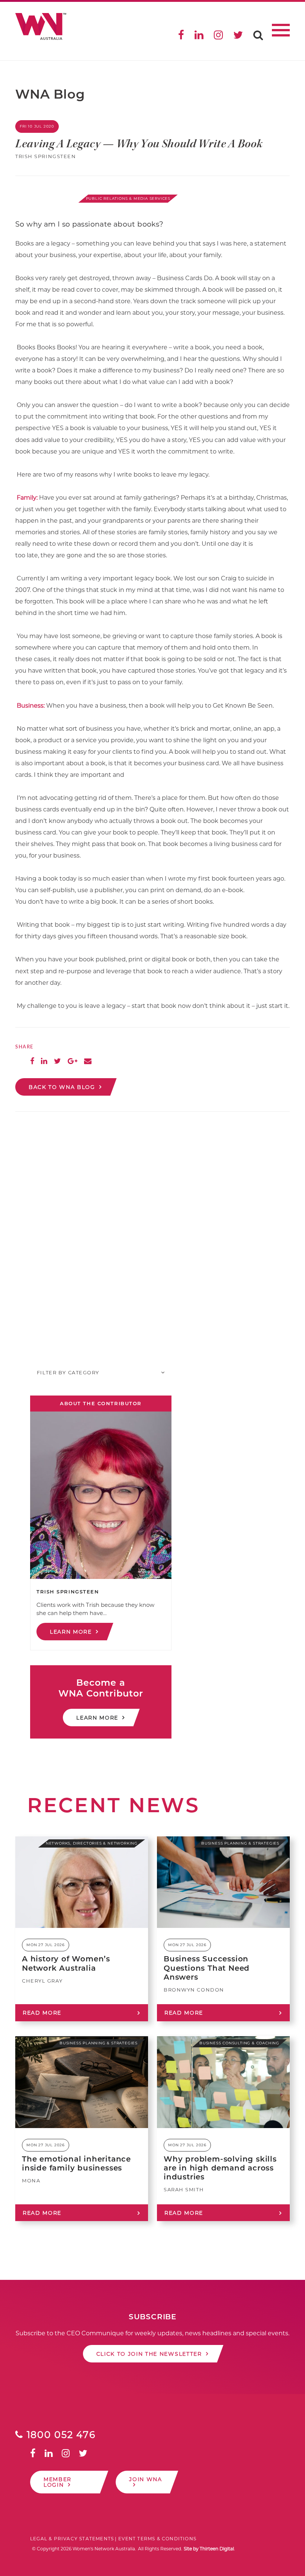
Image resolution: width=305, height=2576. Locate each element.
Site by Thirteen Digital (209, 2549)
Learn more (71, 1632)
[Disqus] (152, 1232)
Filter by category (68, 1372)
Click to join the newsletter (149, 2354)
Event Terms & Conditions (157, 2539)
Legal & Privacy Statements (72, 2539)
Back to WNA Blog (62, 1087)
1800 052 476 (60, 2435)
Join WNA (145, 2479)
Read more (42, 2013)
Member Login (57, 2482)
